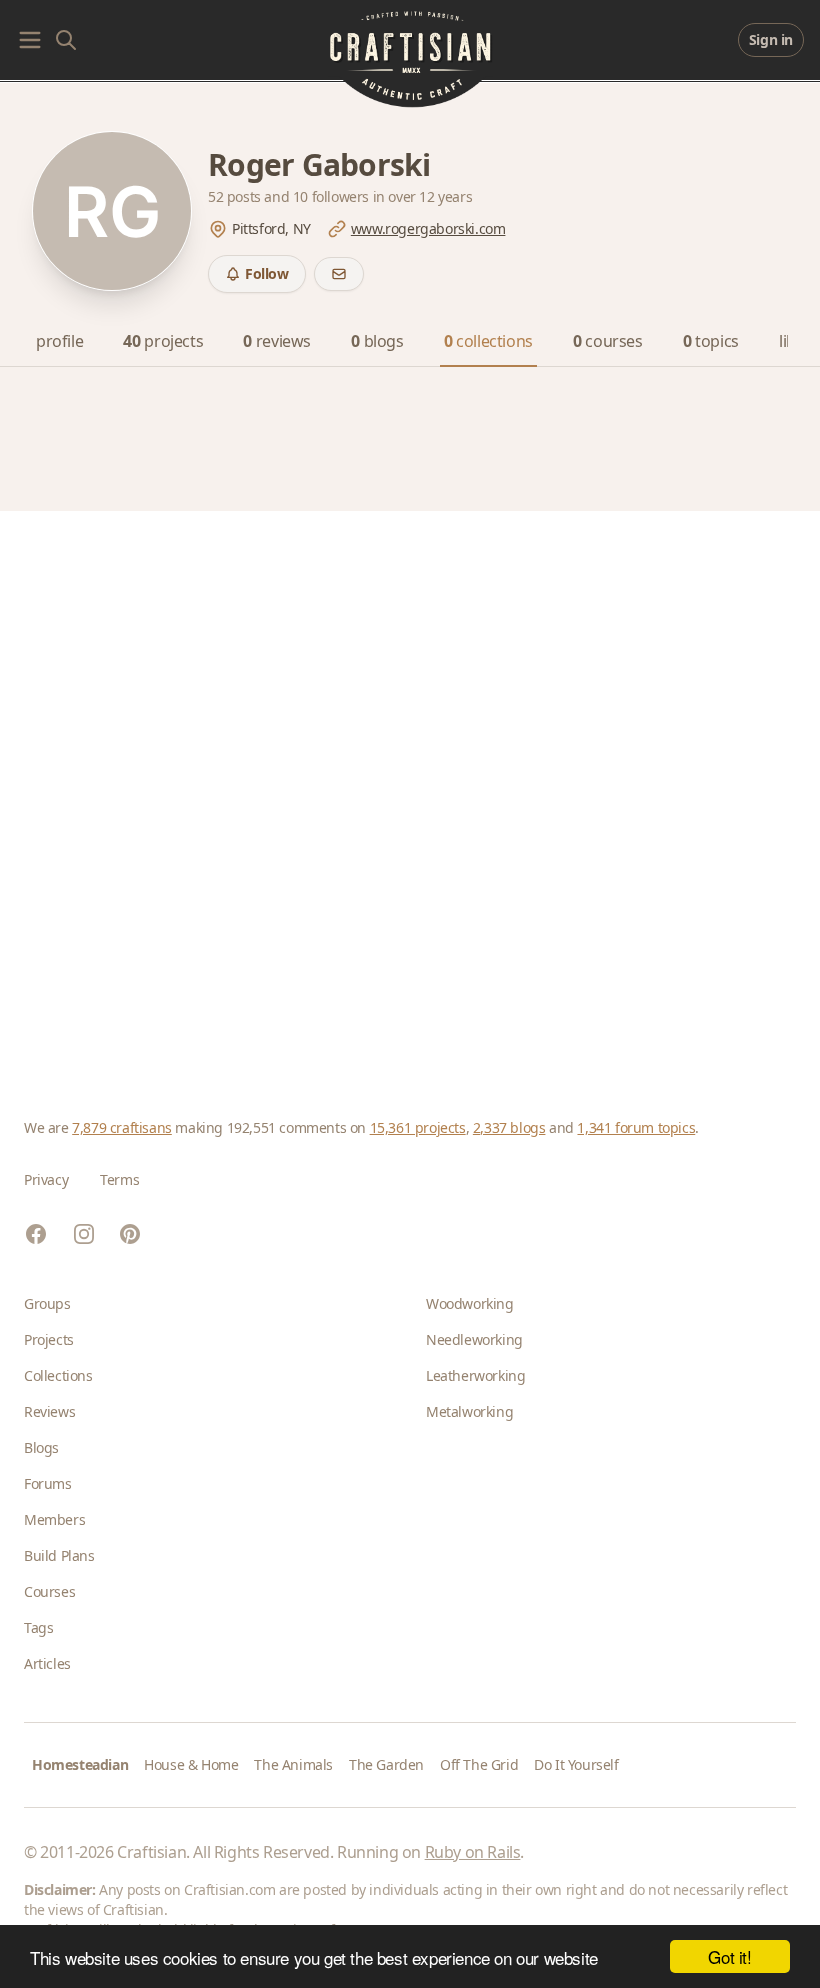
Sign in (771, 39)
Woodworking (470, 1303)
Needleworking (474, 1339)
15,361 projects (418, 1127)
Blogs (41, 1447)
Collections (58, 1375)
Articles (47, 1663)
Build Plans (59, 1555)
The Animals (293, 1764)
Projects (49, 1339)
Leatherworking (475, 1375)
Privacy (46, 1179)
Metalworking (469, 1411)
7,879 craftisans (122, 1127)
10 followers (333, 196)
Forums (48, 1483)
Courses (49, 1591)
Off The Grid (479, 1764)
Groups (47, 1303)
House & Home (191, 1764)
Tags (38, 1627)
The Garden (386, 1764)
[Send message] (339, 274)
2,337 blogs (509, 1127)
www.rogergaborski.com (428, 228)
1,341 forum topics (636, 1127)
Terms (119, 1179)
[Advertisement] (410, 790)
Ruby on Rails (473, 1852)
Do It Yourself (576, 1764)
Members (54, 1519)
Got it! (729, 1956)
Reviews (49, 1411)
